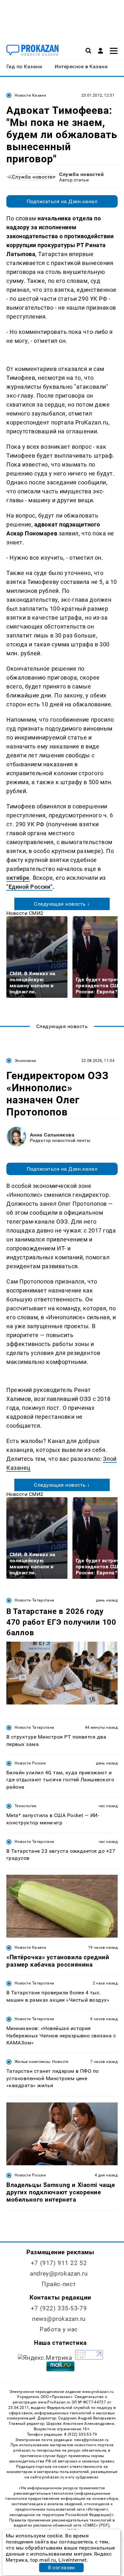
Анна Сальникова (52, 1135)
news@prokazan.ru (59, 2319)
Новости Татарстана (34, 1600)
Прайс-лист (59, 2284)
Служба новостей (81, 174)
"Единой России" (29, 887)
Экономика (25, 1061)
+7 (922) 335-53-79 (59, 2308)
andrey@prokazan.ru (59, 2274)
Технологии (26, 1806)
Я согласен (61, 2568)
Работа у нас (59, 2329)
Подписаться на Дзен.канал (62, 201)
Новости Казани (30, 95)
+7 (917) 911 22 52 (59, 2263)
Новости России (30, 1763)
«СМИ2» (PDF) (96, 2525)
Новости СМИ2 (25, 913)
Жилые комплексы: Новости (42, 2062)
